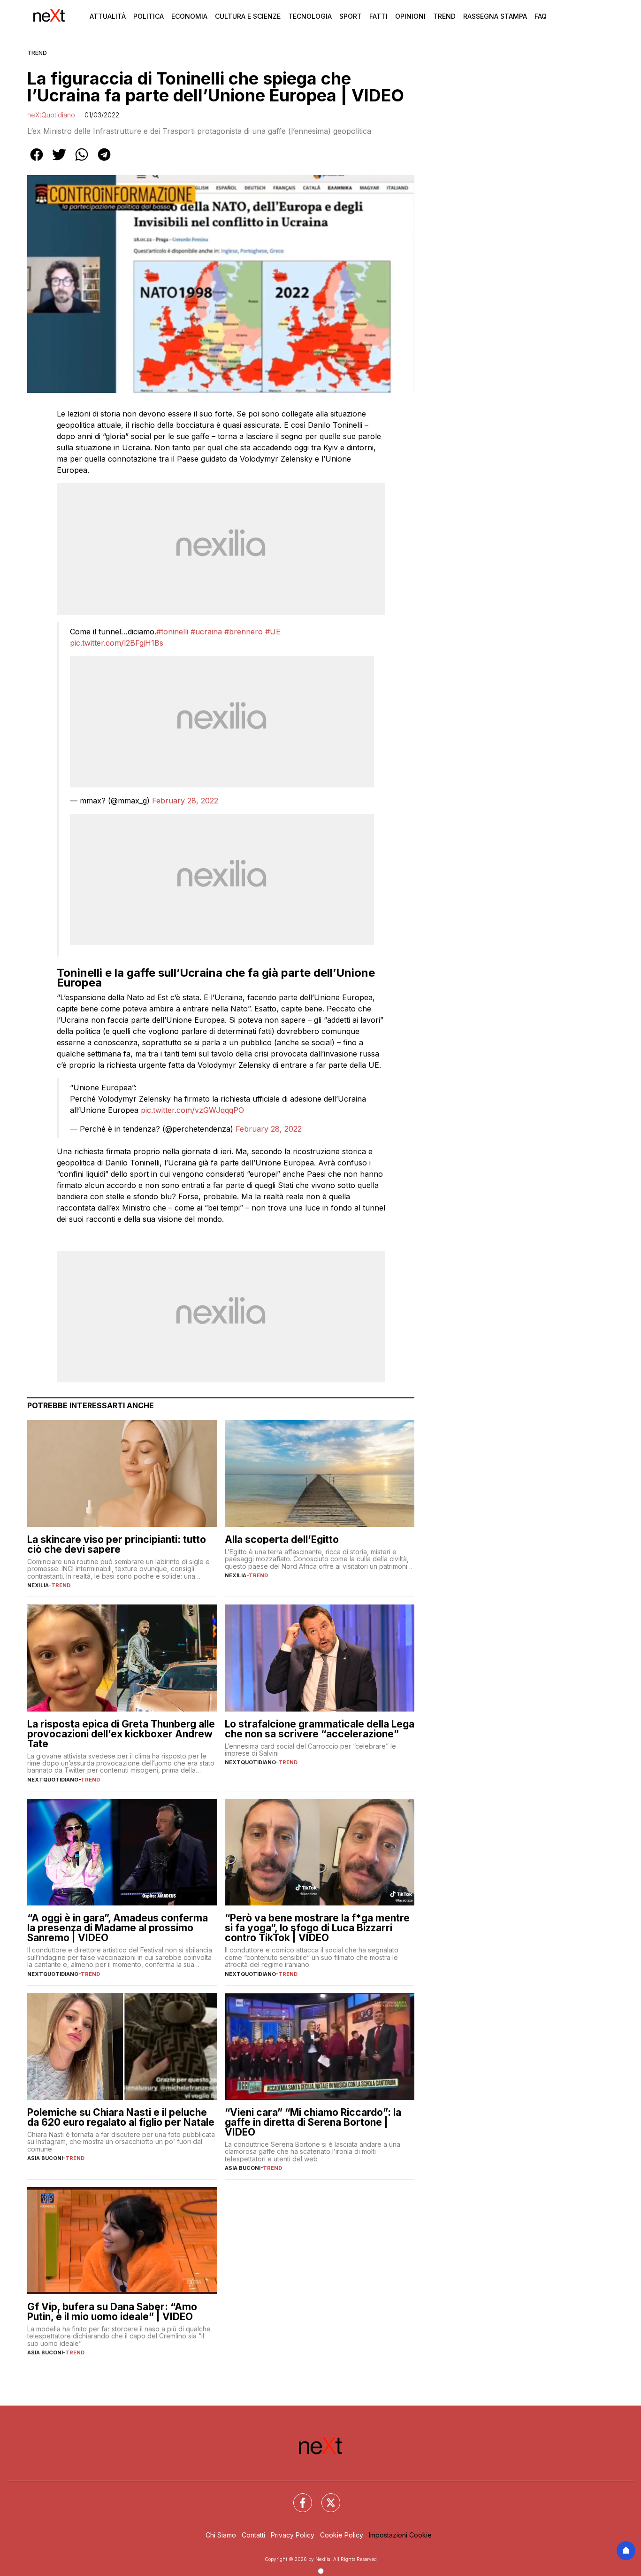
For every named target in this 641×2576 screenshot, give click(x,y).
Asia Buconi (45, 2158)
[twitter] (59, 161)
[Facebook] (297, 2497)
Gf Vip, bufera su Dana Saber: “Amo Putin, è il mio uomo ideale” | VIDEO (112, 2312)
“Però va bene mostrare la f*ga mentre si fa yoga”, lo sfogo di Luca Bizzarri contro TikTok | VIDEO (317, 1928)
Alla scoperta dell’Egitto (282, 1539)
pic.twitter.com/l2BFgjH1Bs (117, 643)
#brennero (244, 632)
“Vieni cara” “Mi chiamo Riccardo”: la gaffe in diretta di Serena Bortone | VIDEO (313, 2122)
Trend (444, 16)
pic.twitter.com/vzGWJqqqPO (192, 1110)
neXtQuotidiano (51, 115)
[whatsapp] (82, 161)
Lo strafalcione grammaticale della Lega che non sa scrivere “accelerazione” (320, 1729)
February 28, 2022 (185, 801)
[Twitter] (325, 2497)
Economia (189, 16)
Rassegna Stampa (495, 16)
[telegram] (104, 161)
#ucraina (206, 632)
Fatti (378, 16)
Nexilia (38, 1585)
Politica (149, 16)
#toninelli (172, 632)
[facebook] (37, 161)
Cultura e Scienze (248, 16)
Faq (541, 16)
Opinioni (410, 16)
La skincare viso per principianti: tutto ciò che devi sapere (117, 1544)
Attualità (108, 16)
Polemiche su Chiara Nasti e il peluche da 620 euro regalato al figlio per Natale (121, 2117)
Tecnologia (310, 16)
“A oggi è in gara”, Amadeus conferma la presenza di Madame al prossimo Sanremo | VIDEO (118, 1928)
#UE (273, 632)
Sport (351, 16)
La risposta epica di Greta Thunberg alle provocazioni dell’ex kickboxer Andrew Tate (121, 1734)
